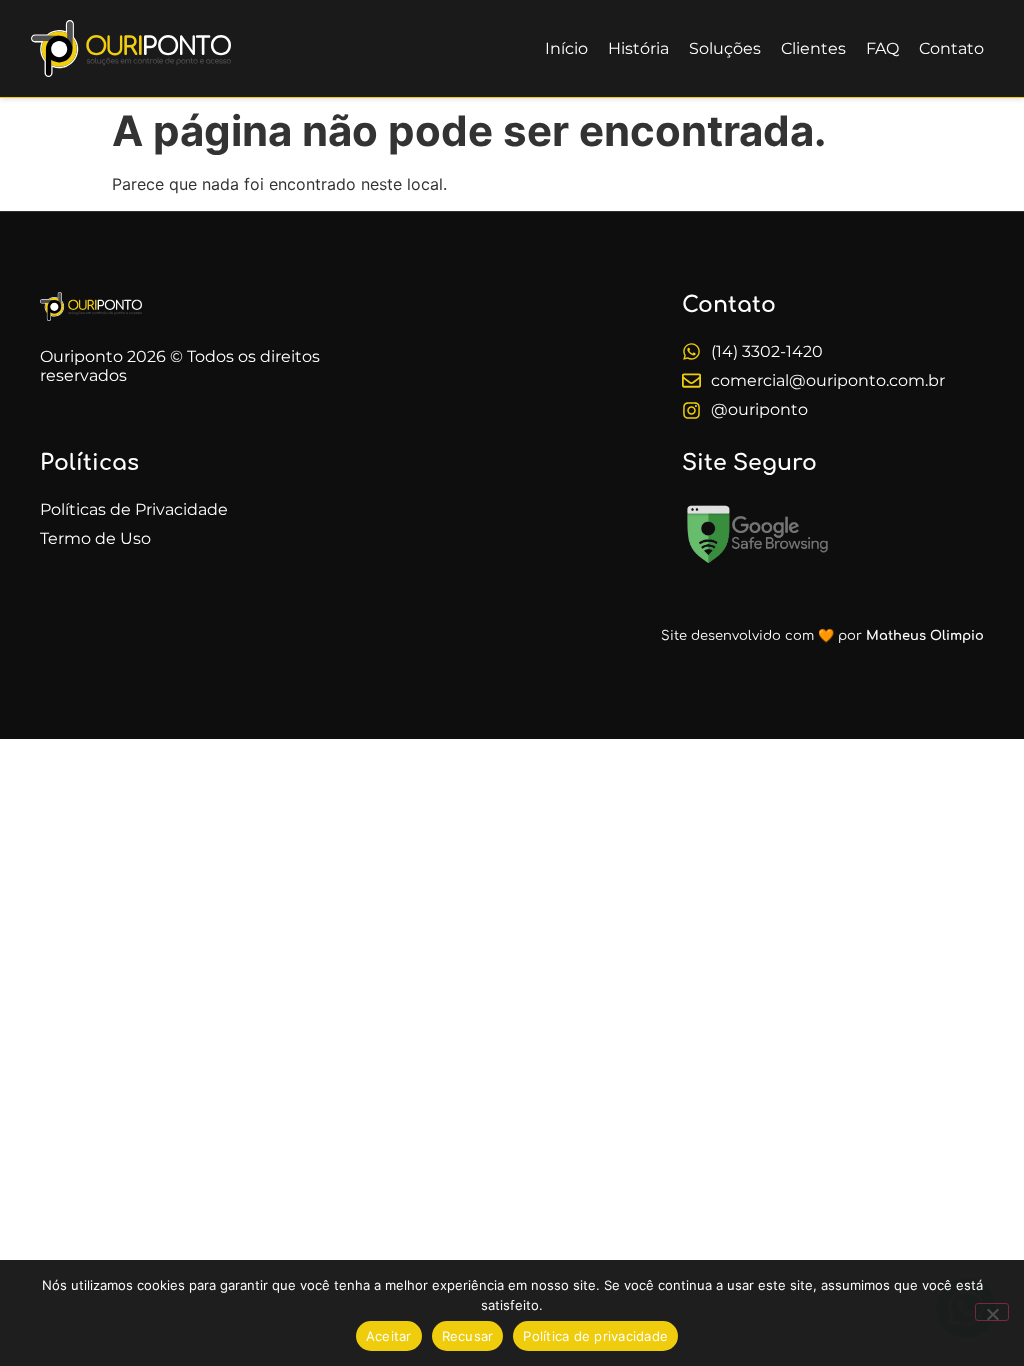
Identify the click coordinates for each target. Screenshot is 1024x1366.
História (638, 48)
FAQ (882, 48)
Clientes (813, 48)
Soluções (725, 48)
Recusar (468, 1336)
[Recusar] (992, 1312)
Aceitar (389, 1336)
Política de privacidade (595, 1336)
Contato (951, 48)
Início (566, 48)
